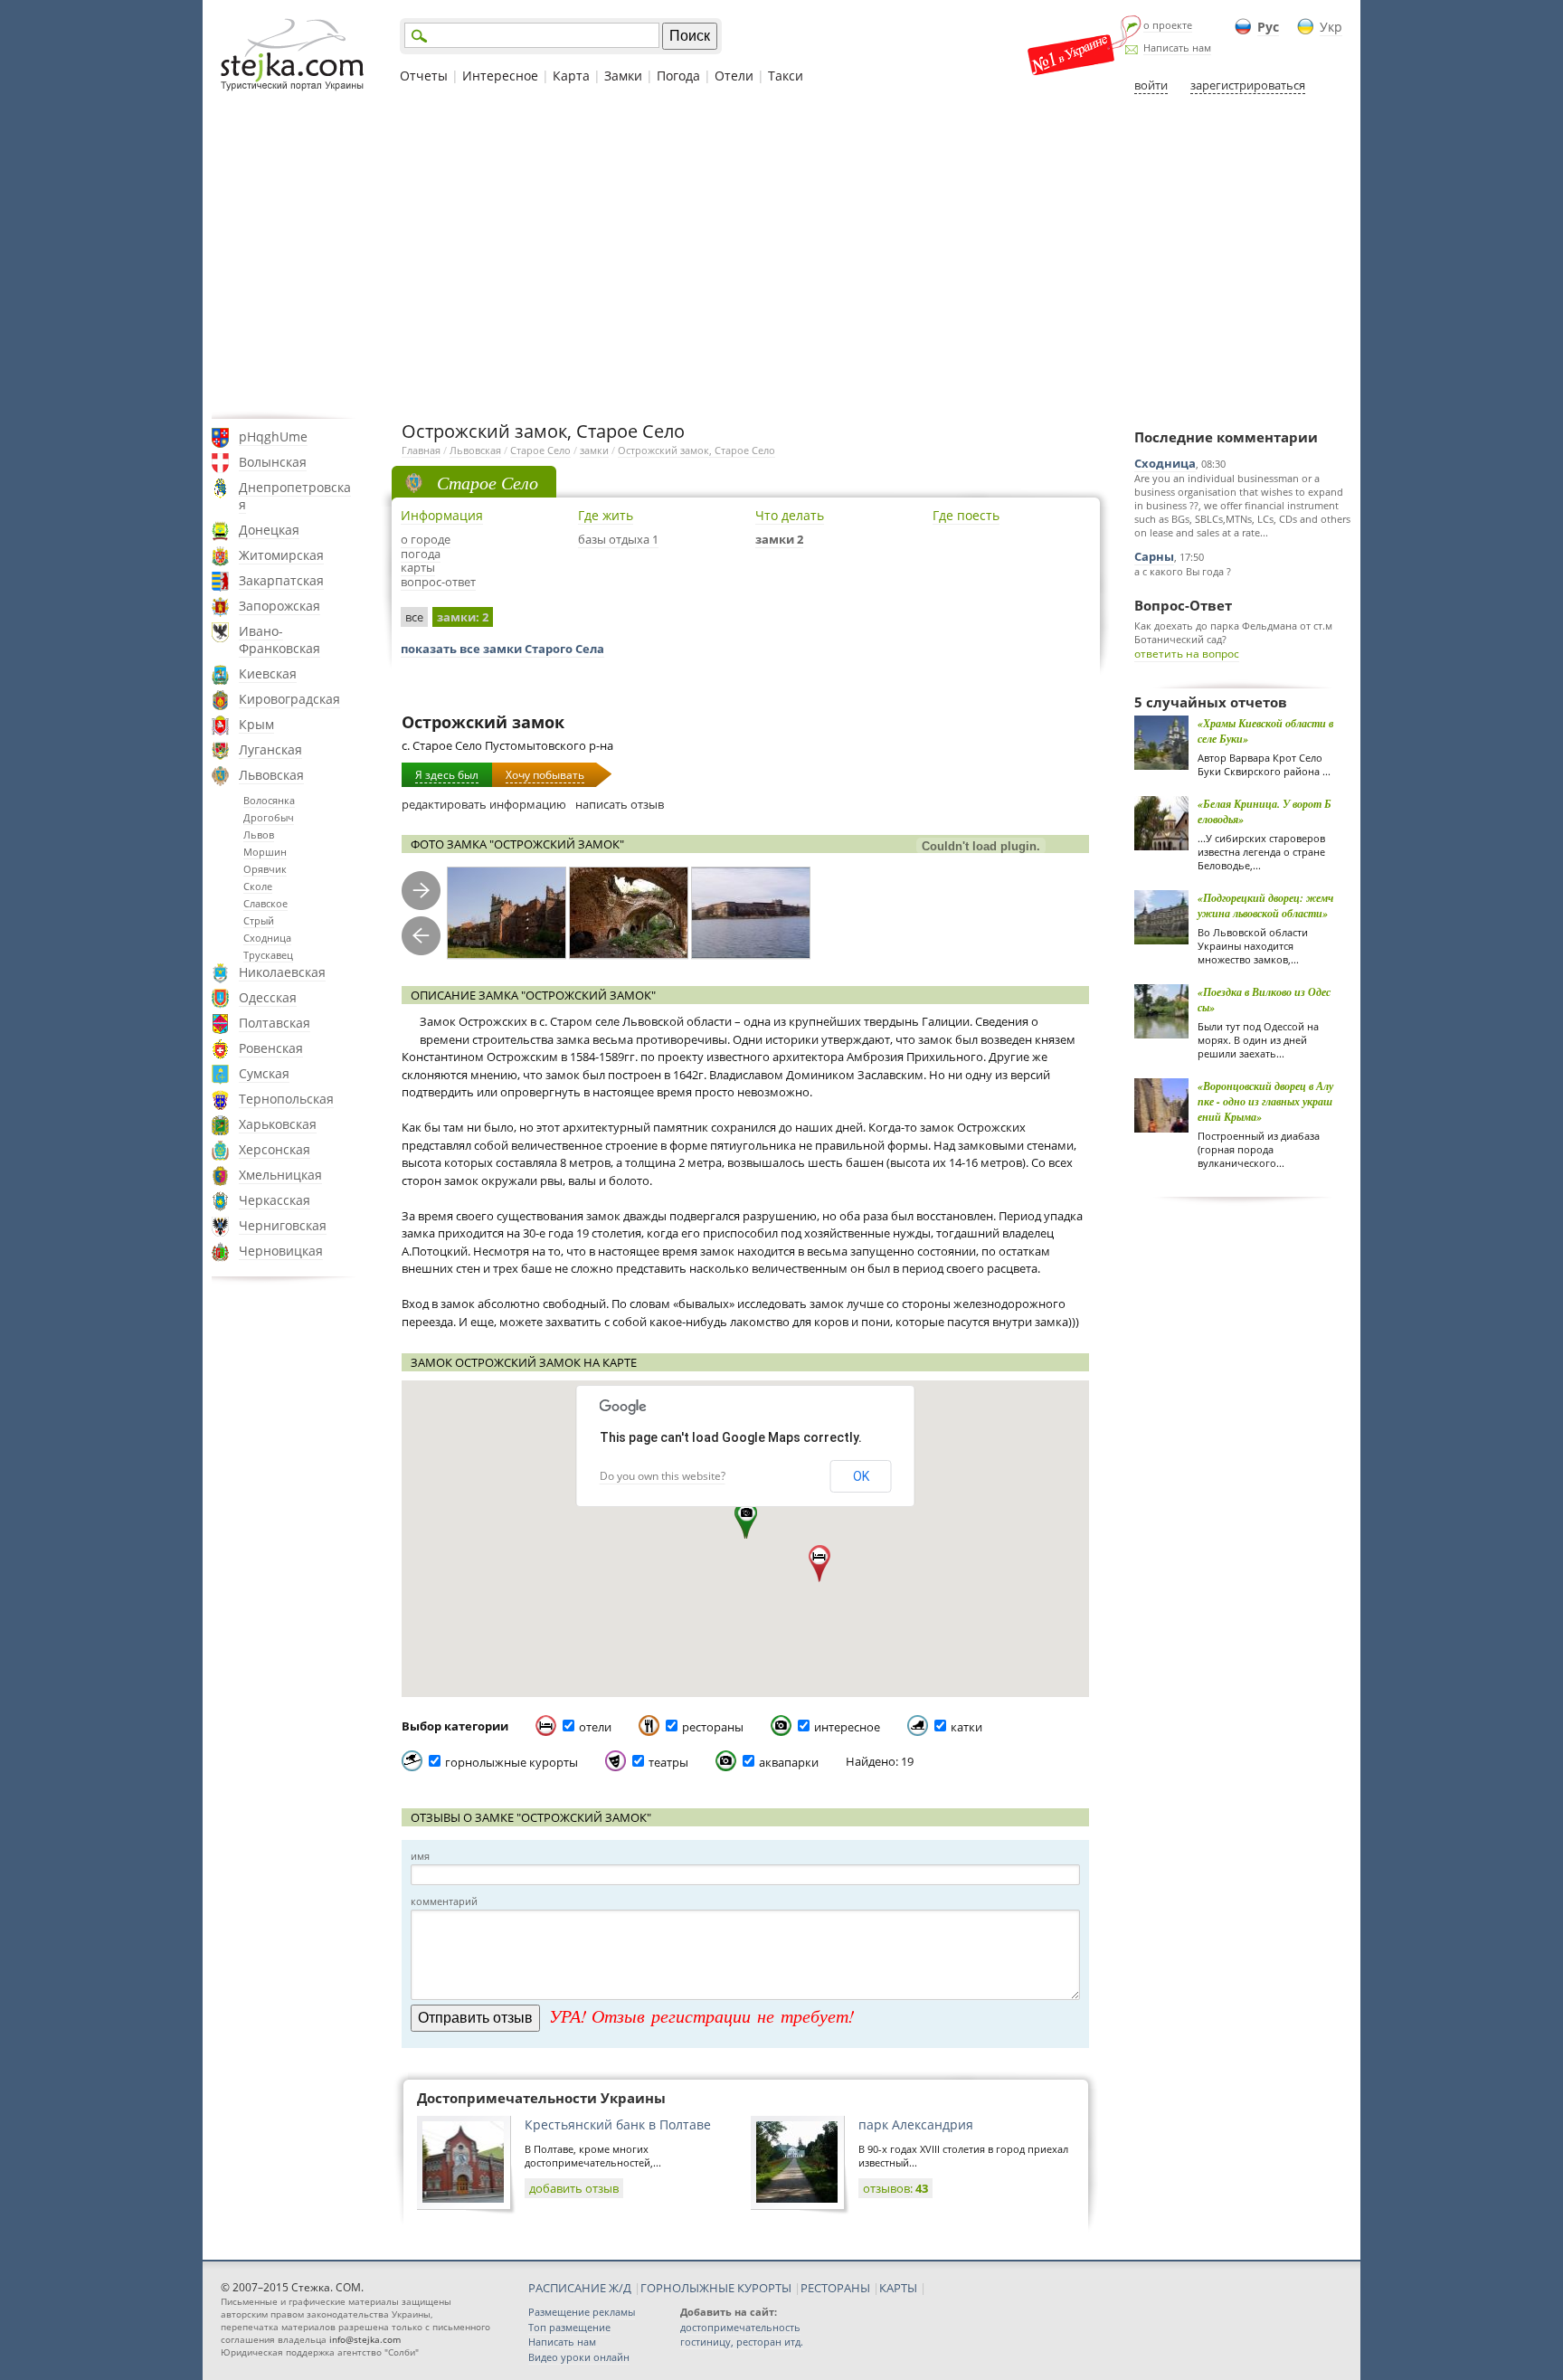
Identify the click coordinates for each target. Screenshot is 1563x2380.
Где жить (606, 515)
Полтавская (275, 1023)
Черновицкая (281, 1251)
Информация (442, 515)
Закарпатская (281, 580)
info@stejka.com (365, 2339)
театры (668, 1762)
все (414, 617)
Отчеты (424, 76)
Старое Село (540, 450)
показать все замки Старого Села (502, 649)
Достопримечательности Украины (541, 2098)
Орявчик (265, 869)
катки (966, 1727)
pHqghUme (273, 436)
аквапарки (789, 1762)
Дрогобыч (269, 817)
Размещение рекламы (582, 2312)
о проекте (1168, 25)
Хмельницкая (280, 1175)
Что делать (790, 515)
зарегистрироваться (1248, 85)
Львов (259, 834)
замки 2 (779, 539)
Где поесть (966, 515)
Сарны (1154, 556)
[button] (747, 1521)
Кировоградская (289, 699)
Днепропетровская (295, 496)
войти (1151, 85)
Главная (421, 450)
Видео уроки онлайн (579, 2357)
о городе (426, 539)
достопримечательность (740, 2327)
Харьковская (278, 1124)
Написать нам (1177, 47)
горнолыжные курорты (512, 1762)
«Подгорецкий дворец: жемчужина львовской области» (1265, 906)
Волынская (273, 462)
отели (595, 1727)
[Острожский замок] (507, 913)
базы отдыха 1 (618, 539)
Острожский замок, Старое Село (696, 450)
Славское (265, 903)
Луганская (270, 749)
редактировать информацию (484, 804)
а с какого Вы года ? (1183, 571)
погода (421, 554)
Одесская (268, 997)
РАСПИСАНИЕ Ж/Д (580, 2288)
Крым (256, 724)
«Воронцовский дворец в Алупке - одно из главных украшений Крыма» (1265, 1101)
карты (418, 567)
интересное (847, 1727)
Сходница (267, 938)
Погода (678, 76)
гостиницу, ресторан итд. (742, 2342)
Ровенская (271, 1048)
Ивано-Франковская (279, 640)
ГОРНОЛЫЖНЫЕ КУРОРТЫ (716, 2288)
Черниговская (283, 1225)
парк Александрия (916, 2124)
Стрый (259, 920)
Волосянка (269, 800)
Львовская (271, 775)
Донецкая (269, 530)
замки (594, 450)
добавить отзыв (574, 2188)
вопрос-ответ (438, 582)
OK (861, 1476)
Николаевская (282, 972)
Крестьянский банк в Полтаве (618, 2124)
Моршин (265, 852)
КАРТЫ (898, 2288)
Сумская (264, 1073)
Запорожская (279, 606)
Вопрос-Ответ (1183, 605)
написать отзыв (620, 804)
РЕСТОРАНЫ (835, 2288)
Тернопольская (286, 1099)
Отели (734, 76)
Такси (786, 76)
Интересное (500, 76)
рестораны (713, 1727)
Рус (1268, 27)
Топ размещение (569, 2327)
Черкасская (275, 1200)
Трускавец (268, 955)
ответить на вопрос (1187, 654)
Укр (1331, 27)
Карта (571, 76)
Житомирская (281, 555)
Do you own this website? (663, 1476)
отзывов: (895, 2188)
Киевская (268, 673)
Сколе (258, 886)
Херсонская (275, 1149)
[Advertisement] (781, 256)
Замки (623, 76)
